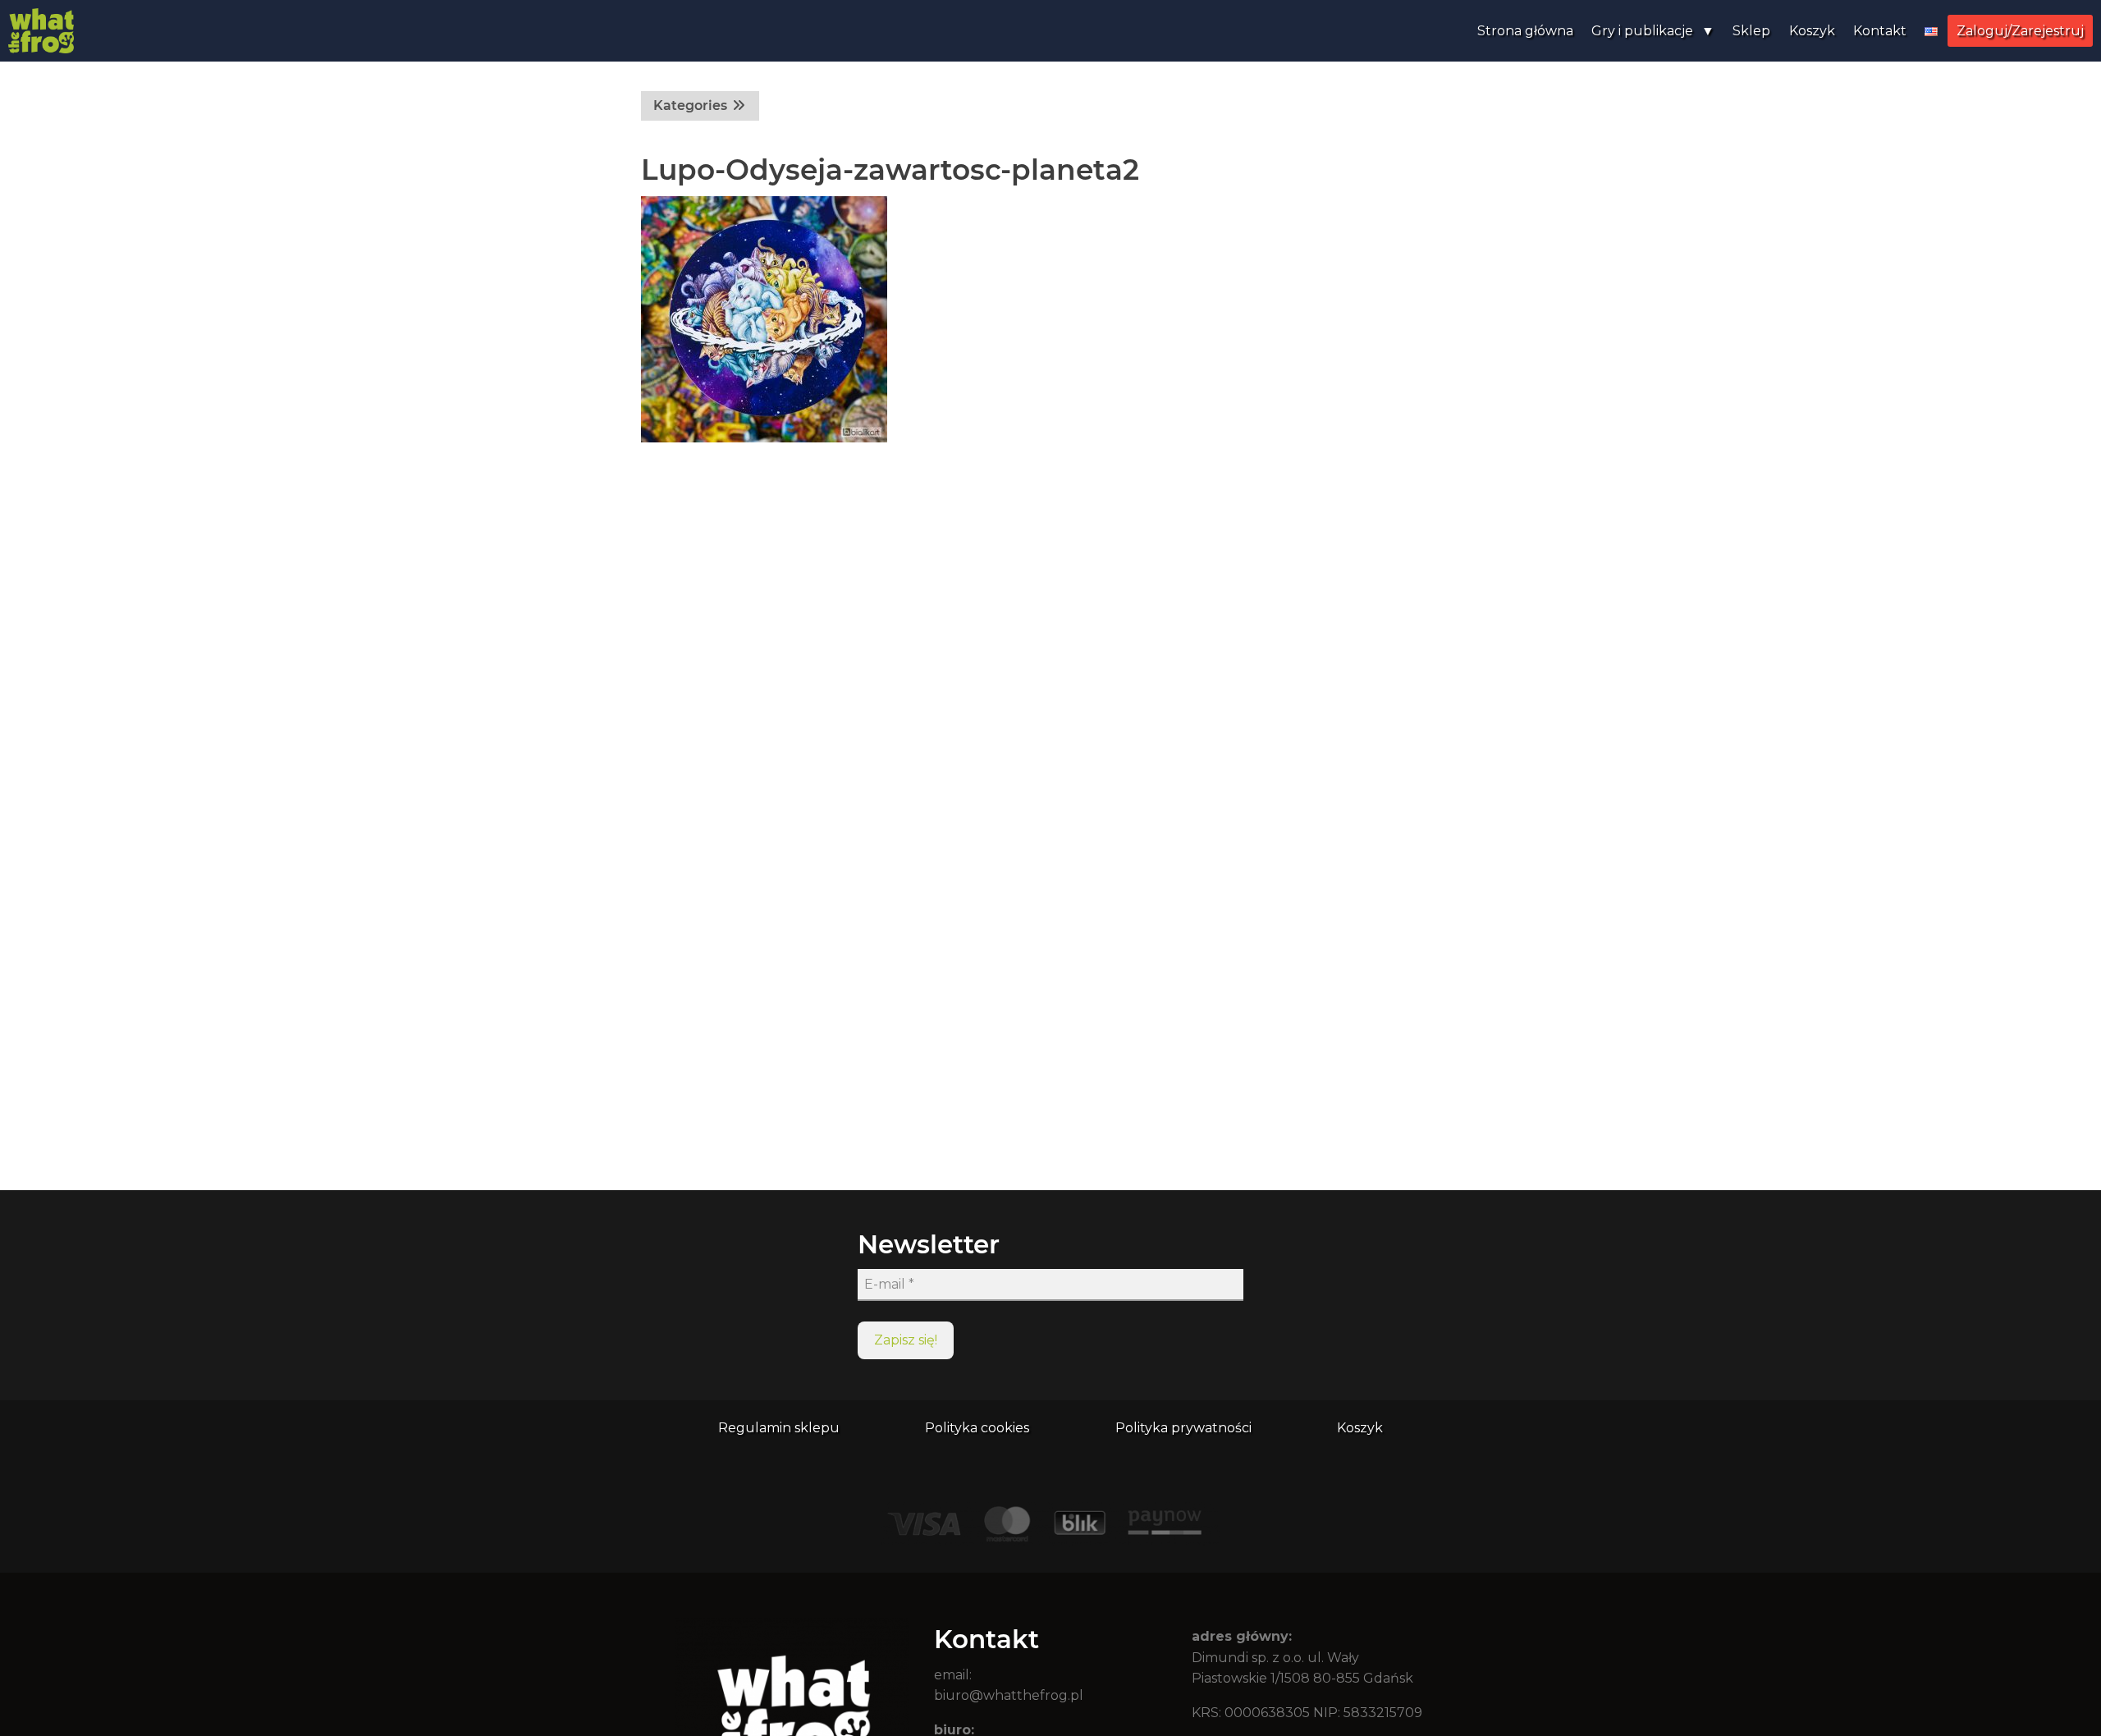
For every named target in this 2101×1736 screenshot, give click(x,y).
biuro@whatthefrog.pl (1009, 1695)
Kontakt (1880, 31)
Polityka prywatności (1183, 1428)
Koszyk (1812, 31)
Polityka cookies (977, 1428)
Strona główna (1525, 31)
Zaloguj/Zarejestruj (2020, 31)
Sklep (1751, 31)
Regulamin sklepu (779, 1428)
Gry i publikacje (1642, 31)
